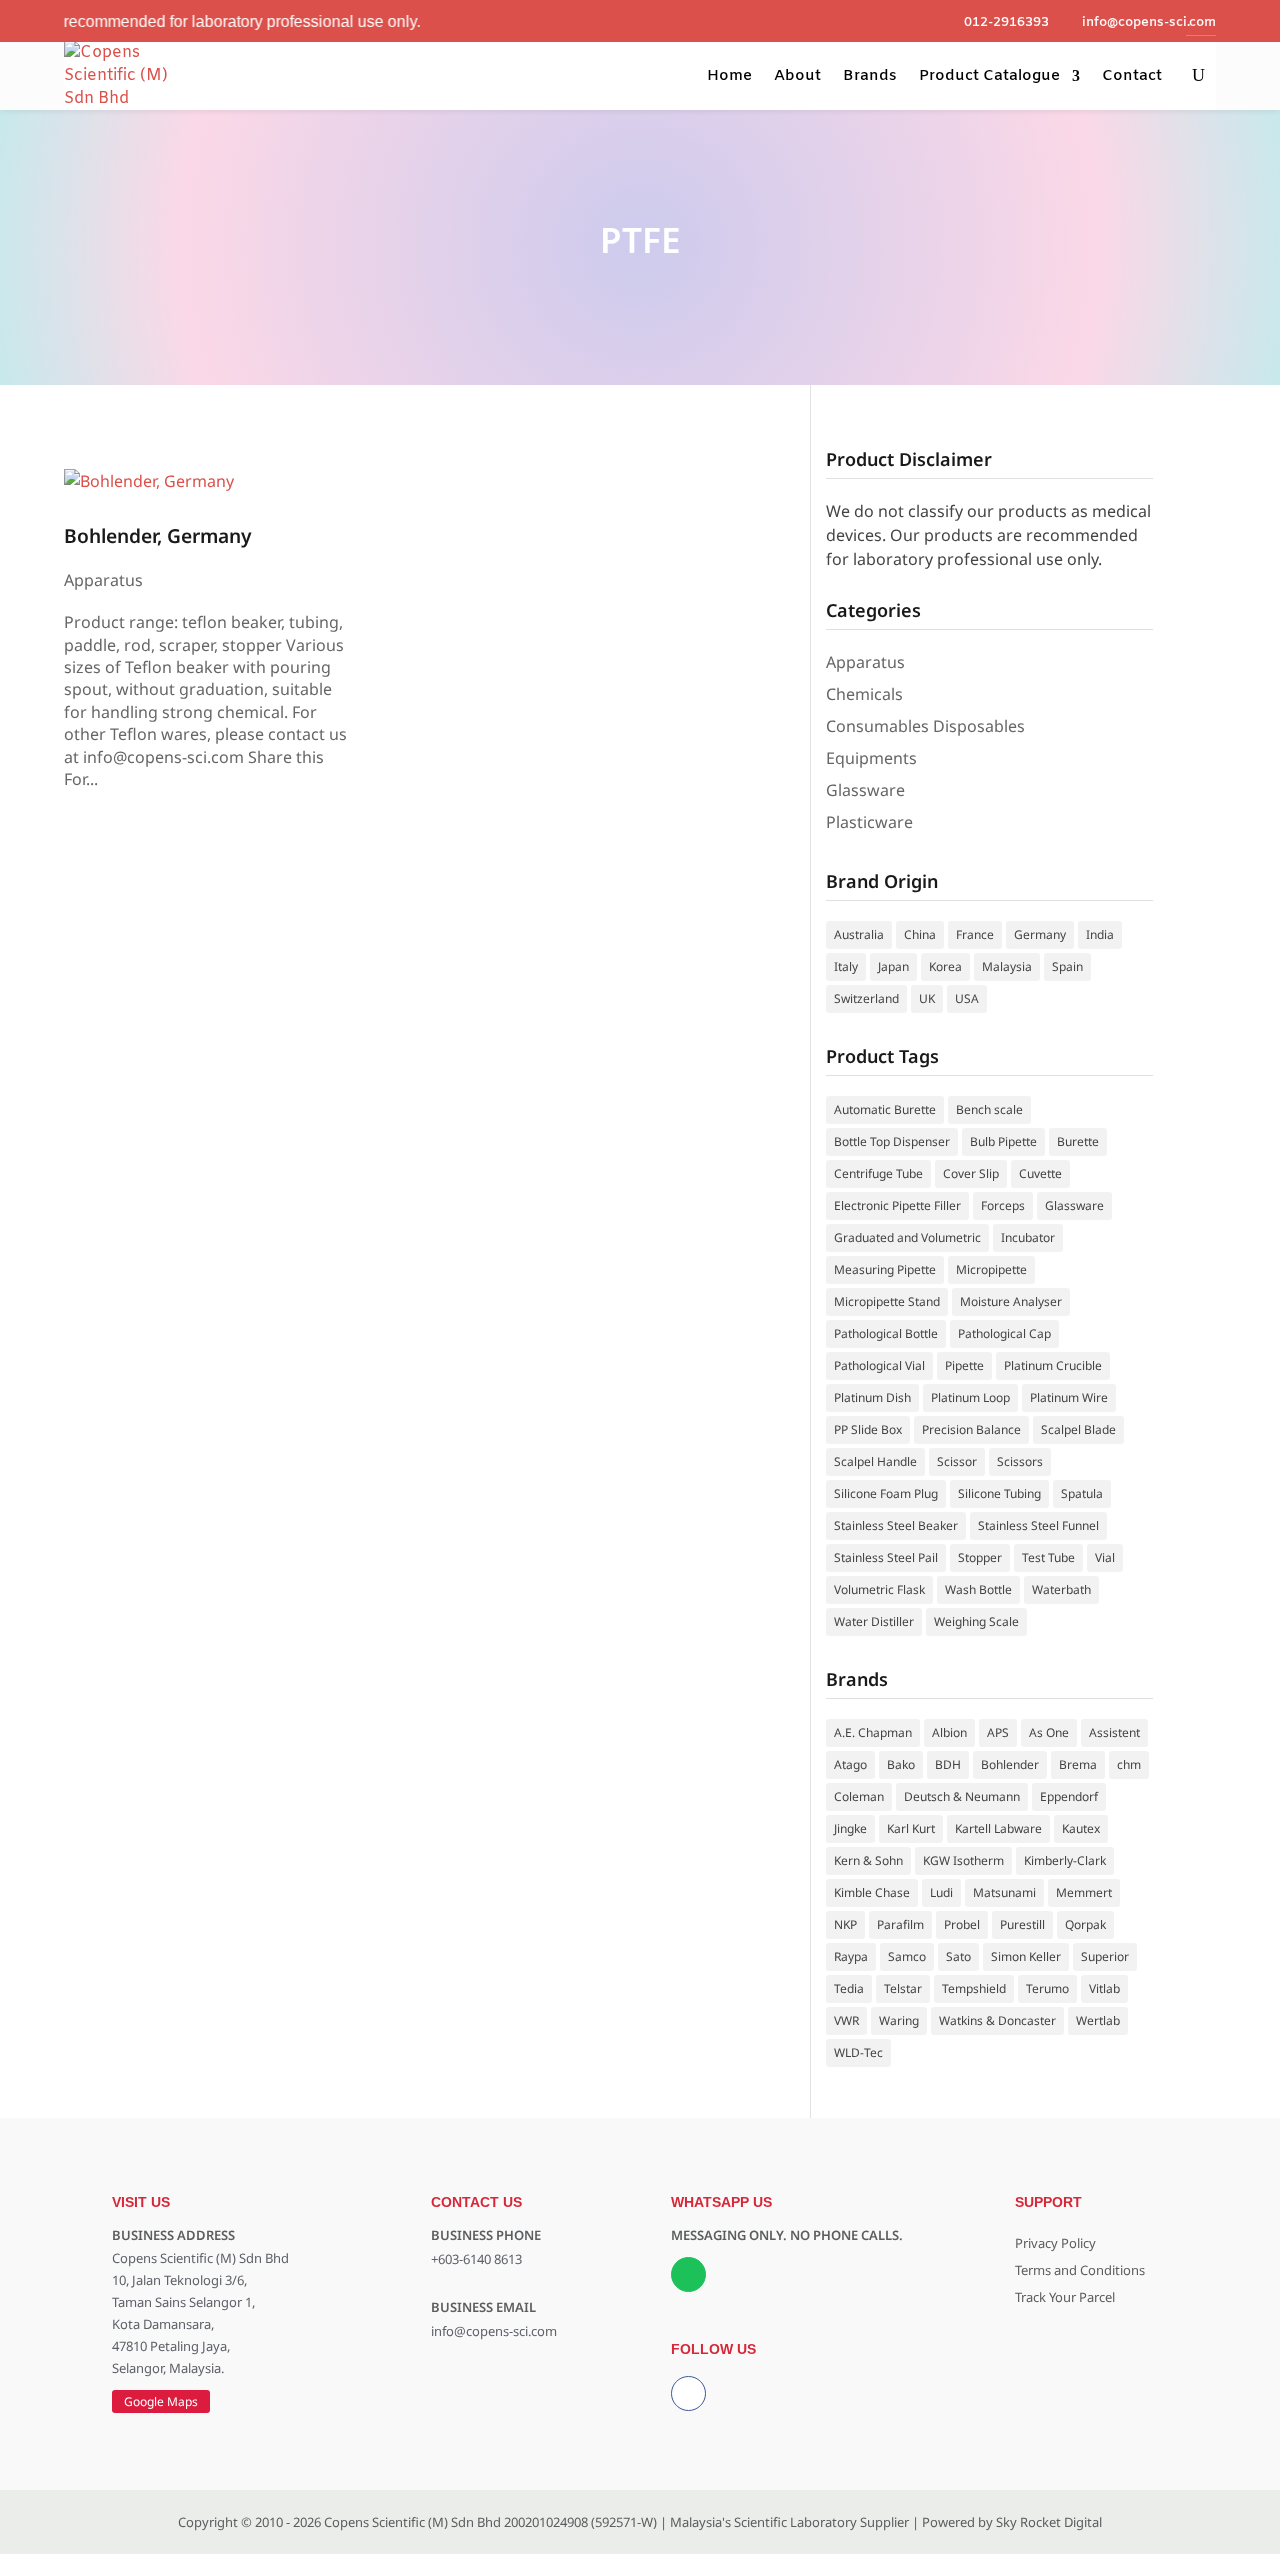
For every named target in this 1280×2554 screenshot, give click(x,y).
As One (1049, 1732)
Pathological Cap (1004, 1333)
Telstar (903, 1988)
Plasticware (869, 822)
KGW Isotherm (963, 1860)
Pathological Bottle (886, 1333)
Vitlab (1104, 1988)
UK (927, 998)
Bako (901, 1764)
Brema (1078, 1764)
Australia (859, 934)
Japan (893, 966)
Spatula (1082, 1493)
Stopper (980, 1557)
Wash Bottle (978, 1589)
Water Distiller (874, 1621)
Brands (870, 76)
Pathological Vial (879, 1365)
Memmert (1084, 1892)
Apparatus (103, 580)
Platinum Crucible (1053, 1365)
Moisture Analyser (1011, 1301)
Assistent (1114, 1732)
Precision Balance (971, 1429)
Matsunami (1004, 1892)
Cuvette (1040, 1173)
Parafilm (900, 1924)
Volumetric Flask (879, 1589)
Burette (1078, 1141)
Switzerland (866, 998)
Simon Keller (1026, 1956)
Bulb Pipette (1003, 1141)
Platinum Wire (1069, 1397)
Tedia (849, 1988)
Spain (1067, 966)
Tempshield (974, 1988)
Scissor (957, 1461)
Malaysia (1007, 966)
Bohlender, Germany (158, 535)
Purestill (1022, 1924)
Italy (846, 966)
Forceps (1003, 1205)
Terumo (1047, 1988)
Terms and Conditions (1080, 2270)
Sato (958, 1956)
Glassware (865, 790)
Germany (1040, 934)
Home (729, 76)
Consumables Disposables (925, 726)
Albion (949, 1732)
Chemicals (864, 694)
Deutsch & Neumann (962, 1796)
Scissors (1020, 1461)
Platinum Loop (970, 1397)
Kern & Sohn (868, 1860)
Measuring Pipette (885, 1269)
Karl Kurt (911, 1828)
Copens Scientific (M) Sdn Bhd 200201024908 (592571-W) (490, 2522)
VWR (846, 2020)
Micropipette (991, 1269)
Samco (907, 1956)
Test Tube (1048, 1557)
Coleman (859, 1796)
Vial (1105, 1557)
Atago (850, 1764)
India (1100, 934)
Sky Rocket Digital (1049, 2522)
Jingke (850, 1828)
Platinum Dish (872, 1397)
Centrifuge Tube (878, 1173)
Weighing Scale (976, 1621)
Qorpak (1085, 1924)
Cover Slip (971, 1173)
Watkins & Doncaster (997, 2020)
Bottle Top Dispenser (892, 1141)
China (920, 934)
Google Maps (161, 2401)
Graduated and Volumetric (907, 1237)
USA (967, 998)
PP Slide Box (868, 1429)
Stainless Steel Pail (886, 1557)
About (797, 76)
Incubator (1028, 1237)
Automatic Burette (885, 1109)
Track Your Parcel (1065, 2297)
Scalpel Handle (875, 1461)
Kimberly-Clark (1065, 1860)
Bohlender (1010, 1764)
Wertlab (1098, 2020)
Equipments (871, 758)
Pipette (964, 1365)
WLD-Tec (858, 2052)
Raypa (851, 1956)
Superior (1105, 1956)
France (975, 934)
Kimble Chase (872, 1892)
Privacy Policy (1055, 2243)
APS (998, 1732)
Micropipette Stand (887, 1301)
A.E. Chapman (873, 1732)
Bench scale (989, 1109)
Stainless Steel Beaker (896, 1525)
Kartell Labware (998, 1828)
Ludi (941, 1892)
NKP (845, 1924)
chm (1129, 1764)
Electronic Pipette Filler (897, 1205)
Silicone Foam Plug (886, 1493)
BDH (948, 1764)
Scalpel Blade (1078, 1429)
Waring (899, 2020)
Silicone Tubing (999, 1493)
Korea (945, 966)
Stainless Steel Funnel (1038, 1525)
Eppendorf (1069, 1796)
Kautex (1081, 1828)
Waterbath (1061, 1589)
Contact (1132, 76)
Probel (962, 1924)
